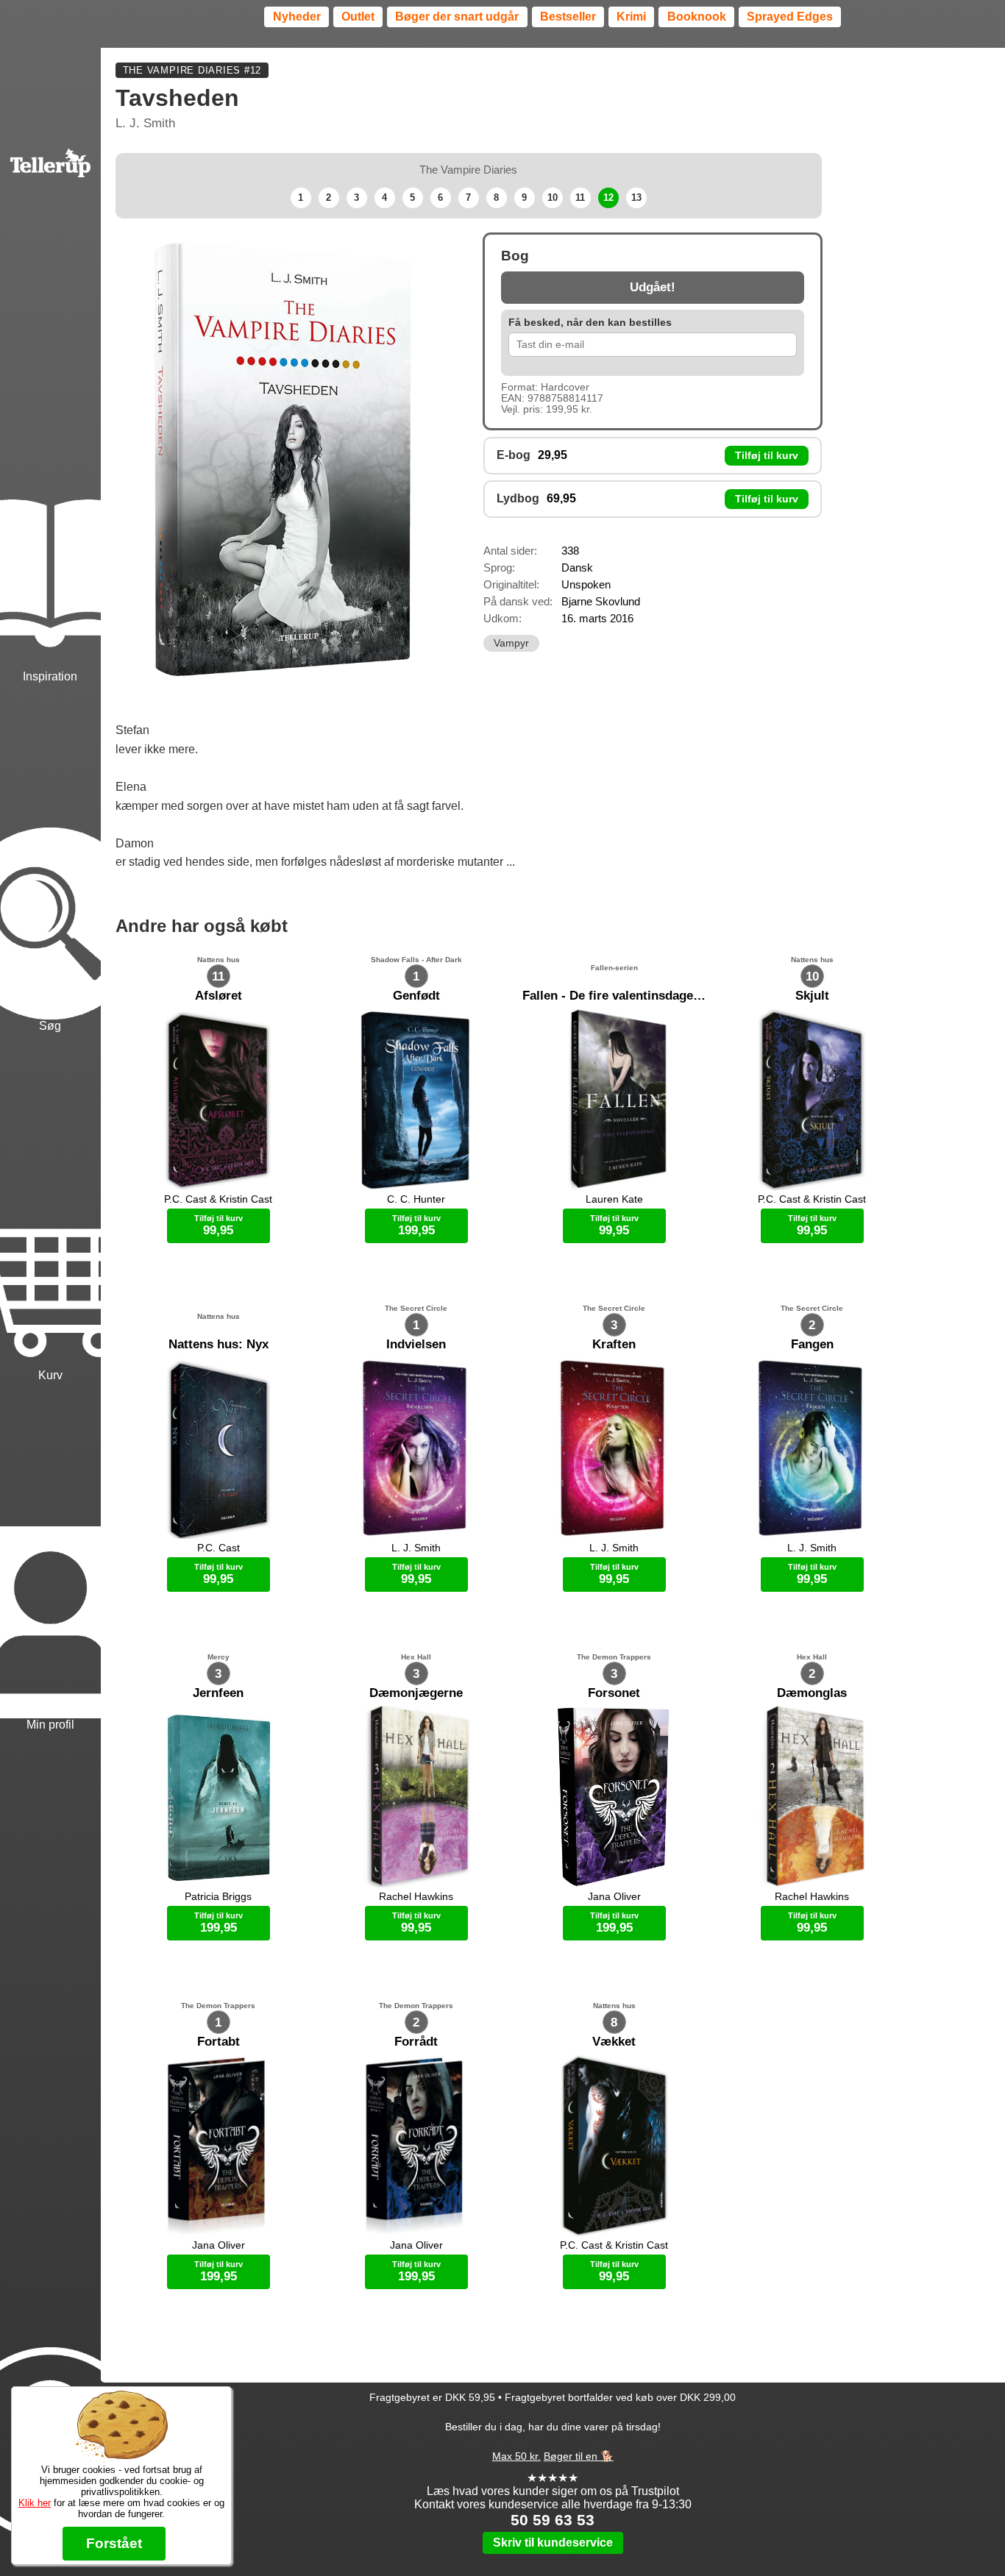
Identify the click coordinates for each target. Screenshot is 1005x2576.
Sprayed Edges (790, 17)
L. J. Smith (145, 123)
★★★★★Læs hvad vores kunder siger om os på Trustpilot (553, 2484)
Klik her (35, 2503)
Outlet (358, 17)
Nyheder (297, 17)
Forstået (114, 2543)
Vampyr (511, 643)
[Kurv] (50, 1209)
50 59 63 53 (553, 2520)
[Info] (50, 2379)
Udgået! (653, 287)
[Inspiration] (50, 509)
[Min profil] (50, 1558)
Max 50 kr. (516, 2456)
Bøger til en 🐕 (579, 2456)
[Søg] (50, 860)
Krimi (631, 17)
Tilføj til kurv (767, 456)
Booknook (697, 17)
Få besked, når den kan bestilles (590, 323)
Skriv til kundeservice (553, 2543)
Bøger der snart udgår (457, 17)
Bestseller (568, 17)
